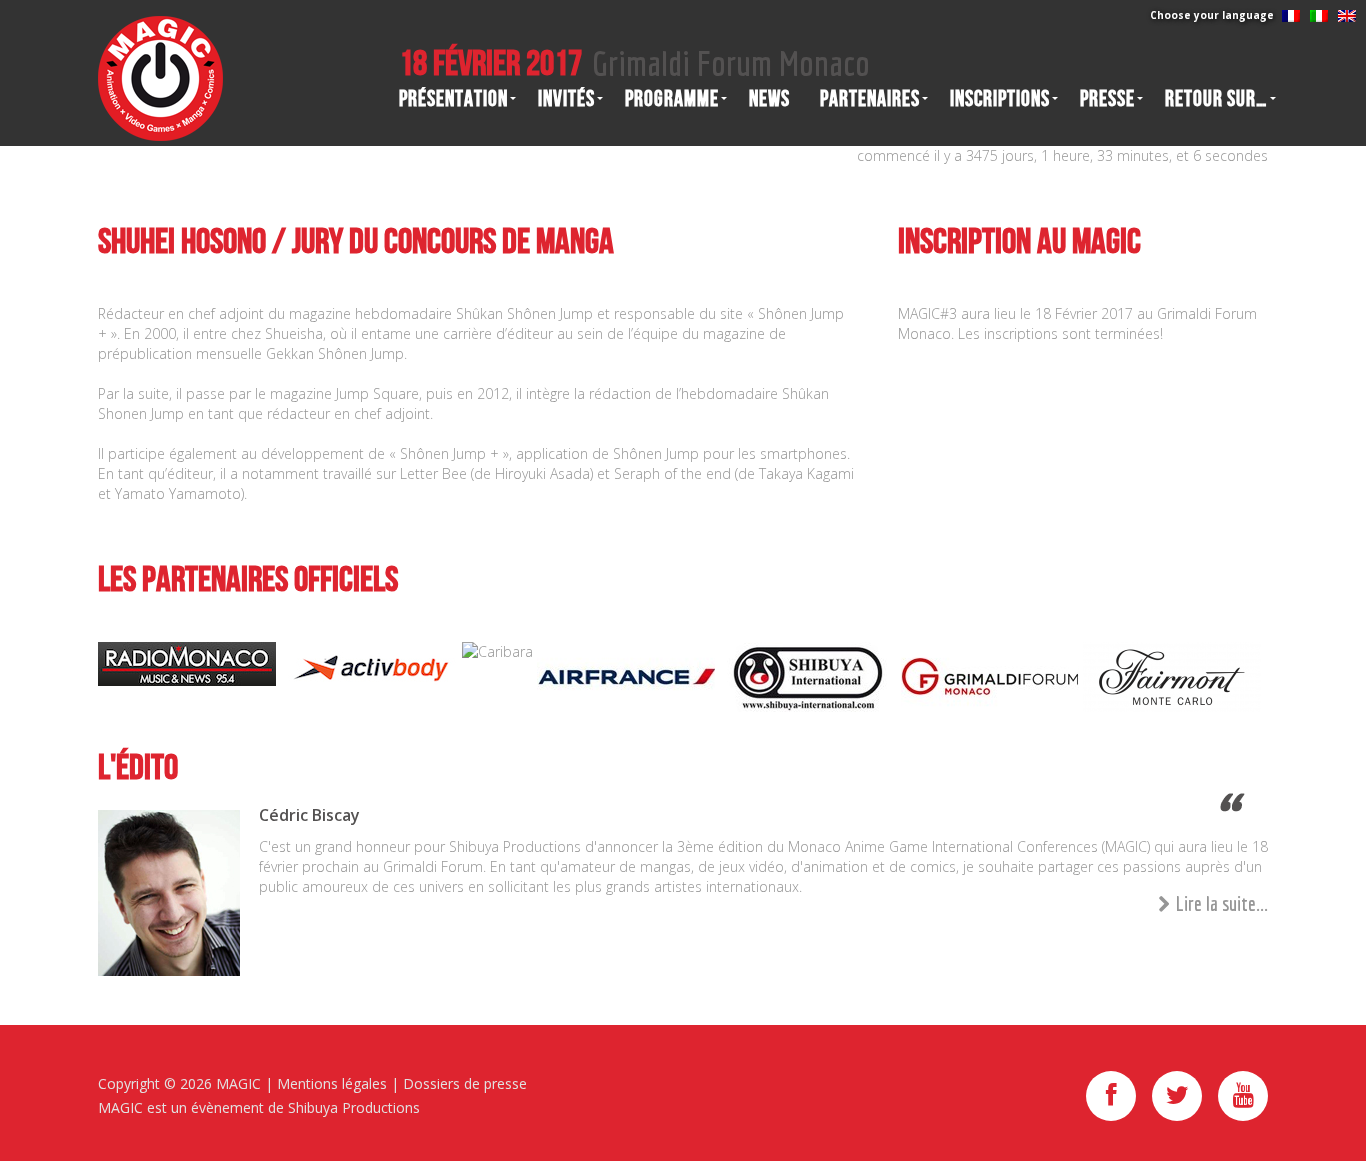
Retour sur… (1216, 99)
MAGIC (238, 1083)
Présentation (453, 99)
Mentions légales (332, 1083)
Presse (1107, 99)
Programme (672, 99)
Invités (566, 99)
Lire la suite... (1222, 903)
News (769, 99)
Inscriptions (1000, 99)
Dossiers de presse (465, 1083)
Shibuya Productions (354, 1107)
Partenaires (870, 99)
